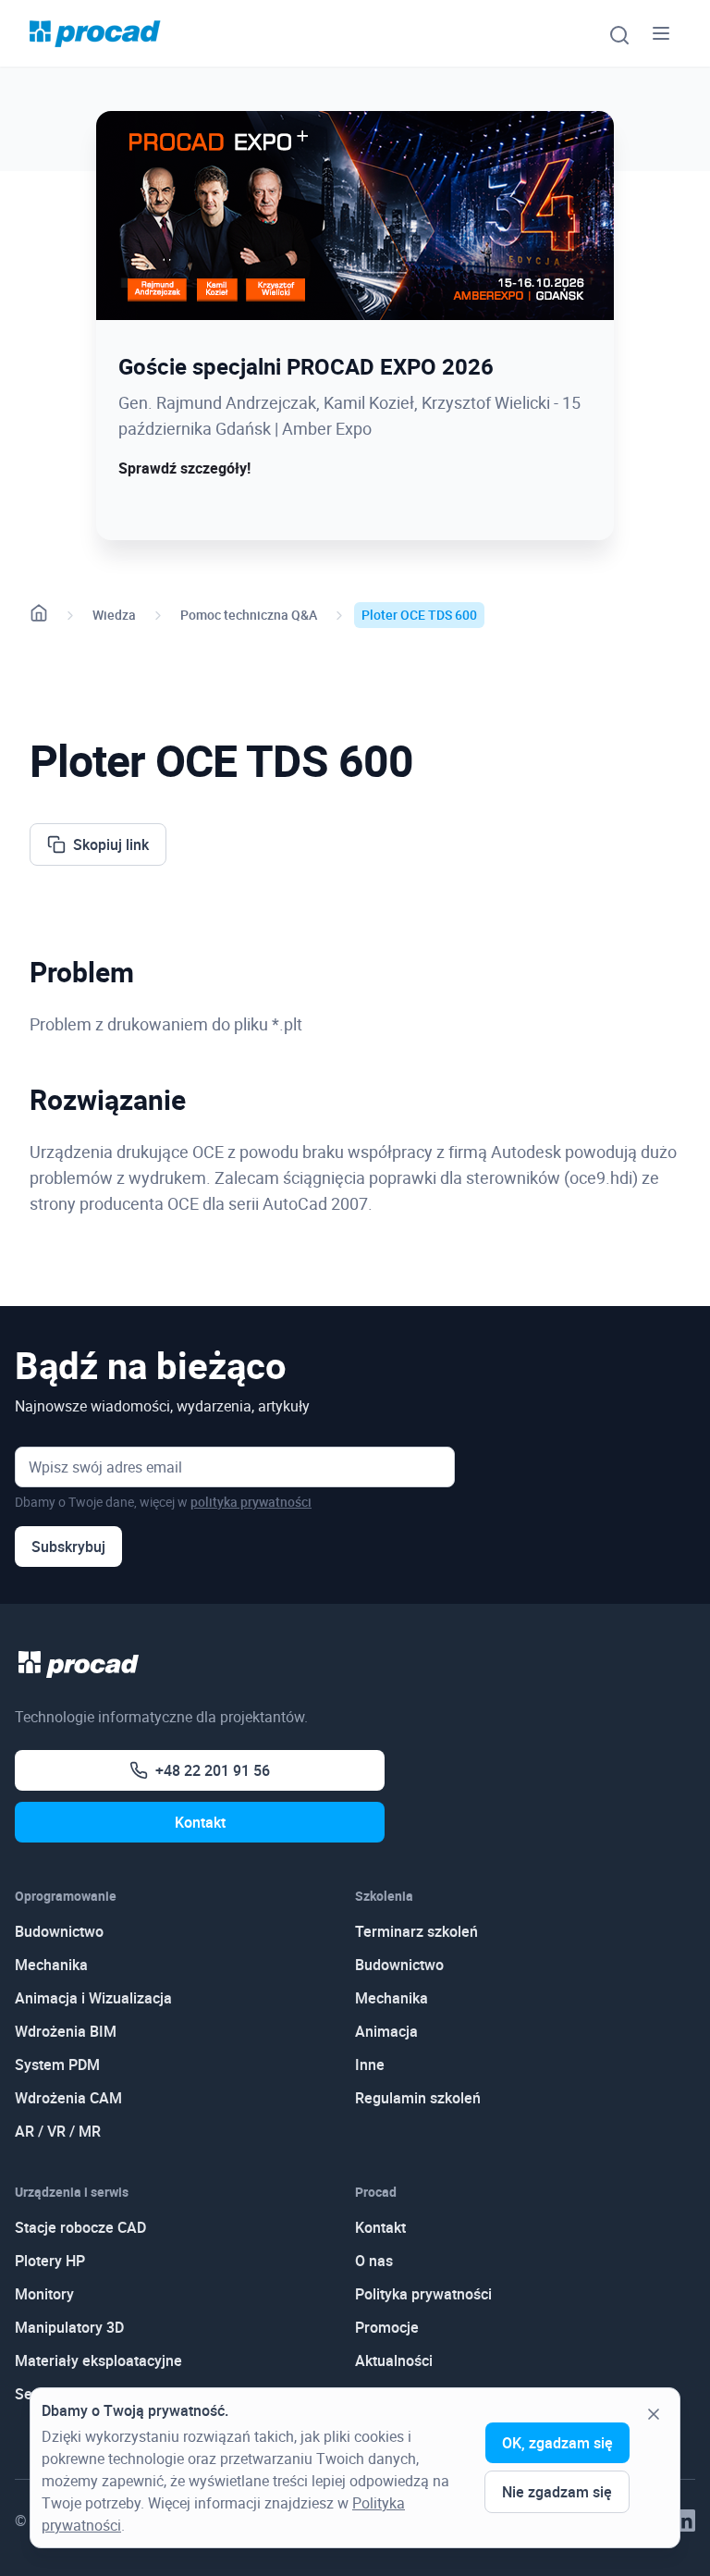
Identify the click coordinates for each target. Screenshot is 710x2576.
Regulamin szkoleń (418, 2098)
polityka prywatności (251, 1502)
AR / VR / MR (58, 2131)
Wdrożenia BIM (66, 2031)
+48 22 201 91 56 (213, 1770)
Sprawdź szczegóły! (184, 468)
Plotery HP (50, 2261)
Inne (370, 2064)
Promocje (387, 2327)
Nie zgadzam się (557, 2492)
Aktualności (394, 2360)
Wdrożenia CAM (68, 2098)
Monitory (44, 2294)
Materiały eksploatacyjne (98, 2360)
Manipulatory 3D (69, 2327)
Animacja (386, 2031)
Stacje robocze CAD (80, 2227)
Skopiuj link (111, 844)
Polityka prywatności (423, 2294)
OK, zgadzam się (557, 2443)
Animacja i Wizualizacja (93, 1998)
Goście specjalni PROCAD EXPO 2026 (306, 366)
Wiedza (114, 615)
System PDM (57, 2064)
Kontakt (200, 1822)
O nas (374, 2261)
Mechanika (51, 1965)
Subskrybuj (68, 1547)
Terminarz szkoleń (416, 1931)
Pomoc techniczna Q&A (249, 615)
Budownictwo (59, 1931)
